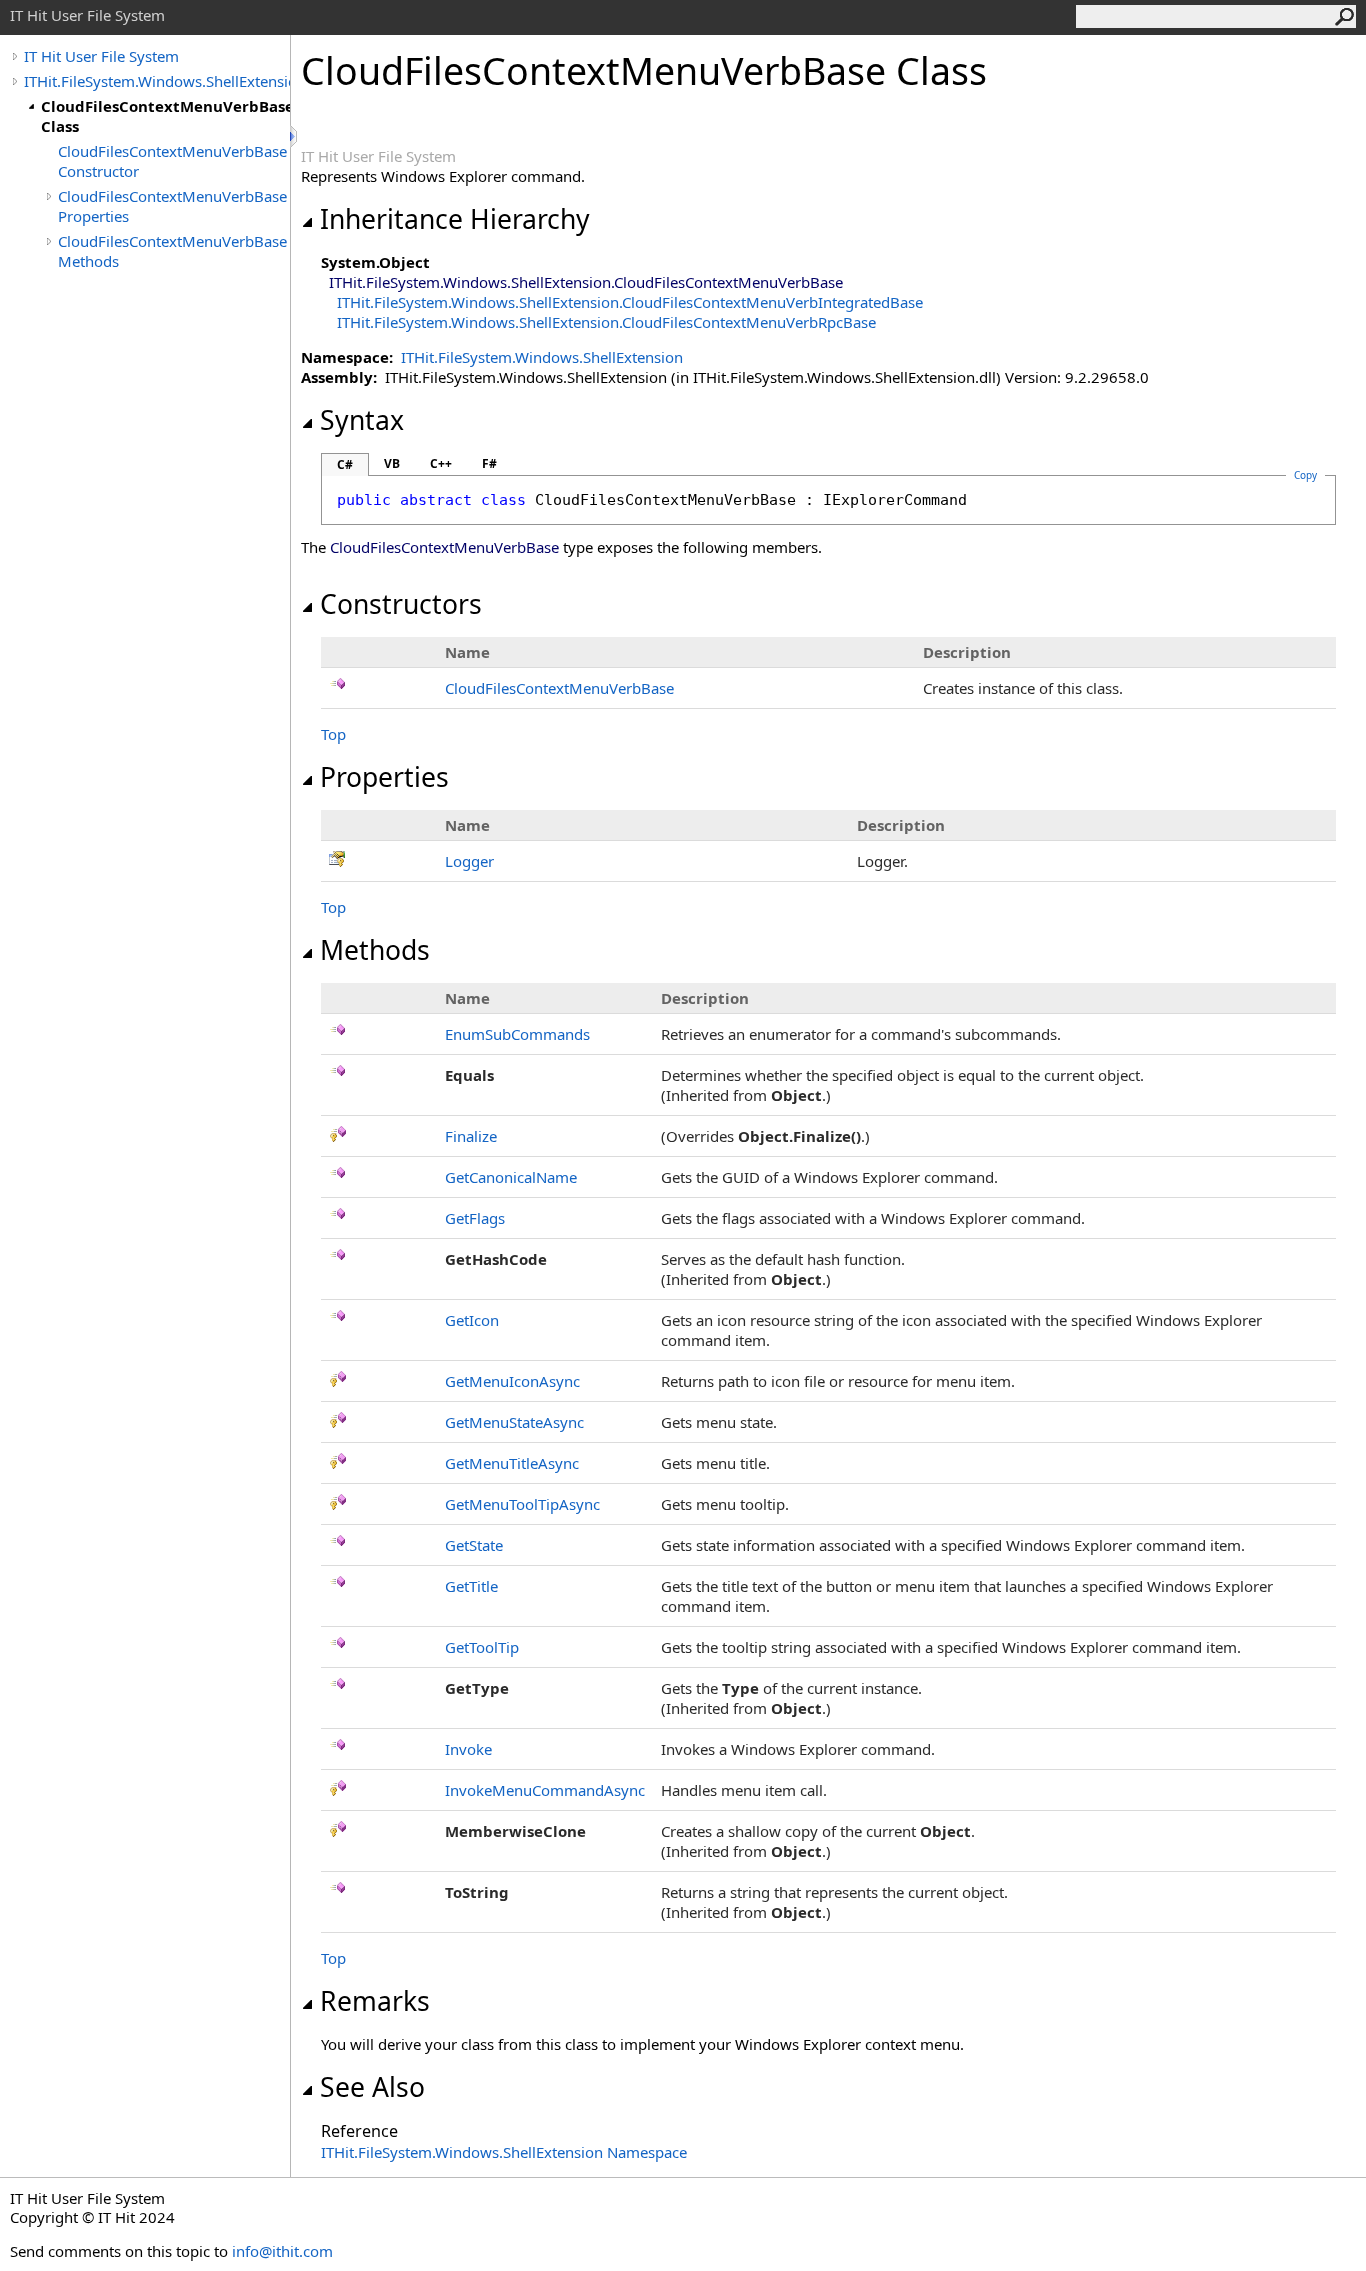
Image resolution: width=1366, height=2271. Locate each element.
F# (489, 463)
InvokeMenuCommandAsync (545, 1790)
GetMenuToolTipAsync (522, 1504)
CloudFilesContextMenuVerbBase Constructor (172, 161)
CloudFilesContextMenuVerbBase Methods (172, 251)
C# (345, 464)
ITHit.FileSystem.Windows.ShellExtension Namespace (504, 2152)
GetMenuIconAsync (512, 1381)
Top (333, 734)
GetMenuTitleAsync (512, 1463)
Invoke (468, 1749)
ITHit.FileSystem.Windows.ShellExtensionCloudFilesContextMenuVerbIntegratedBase (630, 302)
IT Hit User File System (101, 56)
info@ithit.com (282, 2251)
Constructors (401, 604)
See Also (372, 2087)
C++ (441, 463)
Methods (375, 950)
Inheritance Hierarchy (455, 219)
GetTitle (471, 1586)
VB (392, 463)
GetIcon (472, 1320)
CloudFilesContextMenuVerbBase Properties (172, 206)
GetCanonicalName (511, 1177)
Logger (469, 861)
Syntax (362, 420)
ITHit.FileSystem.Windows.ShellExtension (157, 81)
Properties (384, 777)
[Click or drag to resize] (295, 136)
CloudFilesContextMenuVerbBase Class (165, 116)
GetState (474, 1545)
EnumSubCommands (517, 1034)
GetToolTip (482, 1647)
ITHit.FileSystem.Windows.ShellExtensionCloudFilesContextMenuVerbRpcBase (606, 322)
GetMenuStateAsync (514, 1422)
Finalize (471, 1136)
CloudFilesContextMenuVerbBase (559, 688)
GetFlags (475, 1218)
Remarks (375, 2001)
